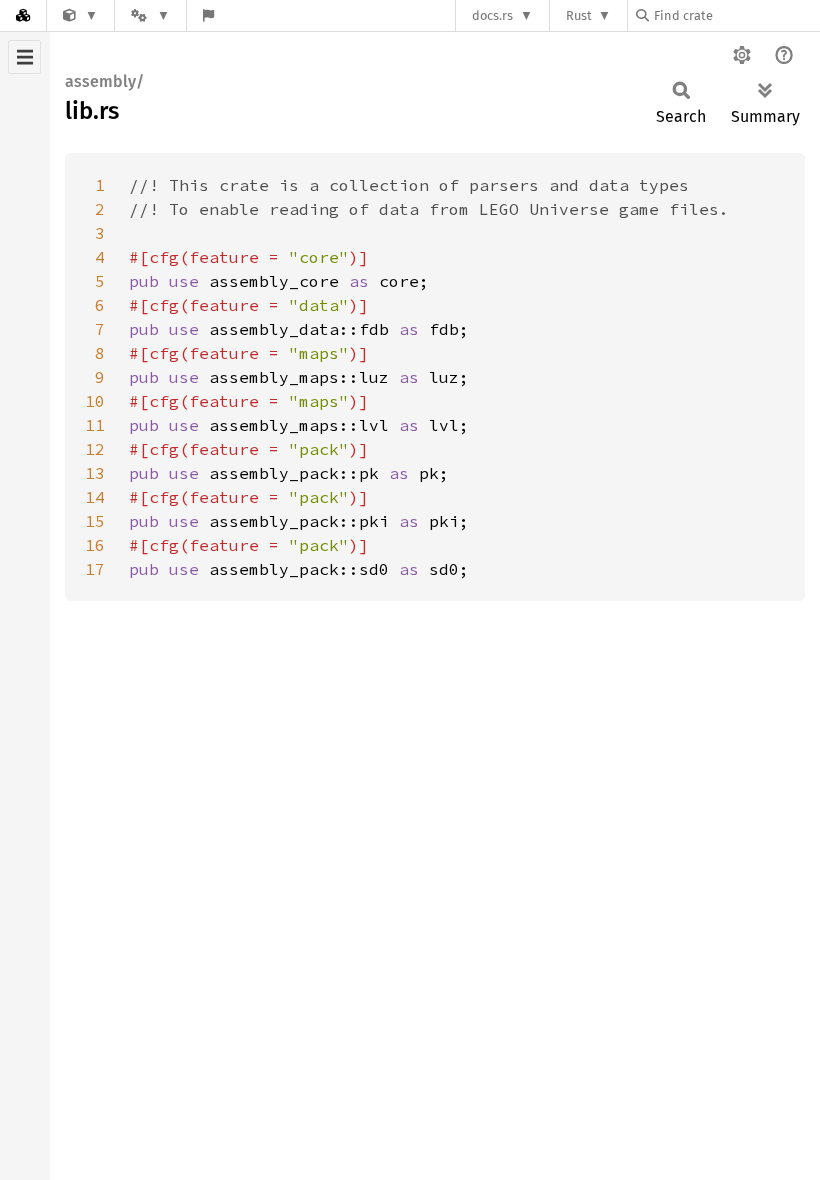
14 (95, 497)
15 (95, 521)
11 (95, 425)
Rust (579, 15)
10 (95, 401)
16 (95, 545)
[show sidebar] (24, 57)
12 (95, 449)
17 (95, 569)
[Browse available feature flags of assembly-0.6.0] (208, 15)
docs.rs (492, 15)
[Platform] (150, 15)
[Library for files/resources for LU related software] (80, 15)
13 (95, 473)
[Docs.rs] (23, 15)
